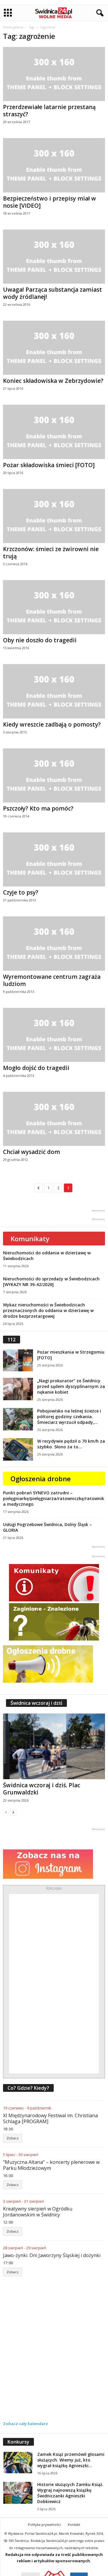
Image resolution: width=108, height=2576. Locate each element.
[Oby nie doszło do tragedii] (54, 607)
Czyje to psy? (21, 892)
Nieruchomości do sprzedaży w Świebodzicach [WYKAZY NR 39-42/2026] (51, 1282)
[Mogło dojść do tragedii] (54, 1035)
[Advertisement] (54, 1984)
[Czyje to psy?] (54, 859)
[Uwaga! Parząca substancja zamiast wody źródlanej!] (54, 257)
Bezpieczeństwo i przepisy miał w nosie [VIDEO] (49, 202)
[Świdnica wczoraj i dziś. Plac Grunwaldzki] (54, 1746)
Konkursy (18, 2442)
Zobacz (13, 2138)
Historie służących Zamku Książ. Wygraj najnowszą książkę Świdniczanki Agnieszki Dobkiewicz (70, 2493)
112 (12, 1340)
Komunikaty (30, 1239)
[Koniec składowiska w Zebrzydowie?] (54, 348)
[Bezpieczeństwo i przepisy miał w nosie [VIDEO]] (54, 165)
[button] (99, 13)
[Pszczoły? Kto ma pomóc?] (54, 775)
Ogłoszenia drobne (41, 1479)
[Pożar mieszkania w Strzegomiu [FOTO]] (18, 1360)
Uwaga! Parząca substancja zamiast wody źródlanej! (52, 293)
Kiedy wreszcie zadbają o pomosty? (52, 724)
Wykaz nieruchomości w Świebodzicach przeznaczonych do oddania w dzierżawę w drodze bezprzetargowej (48, 1310)
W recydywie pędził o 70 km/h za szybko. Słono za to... (71, 1444)
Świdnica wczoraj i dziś (36, 1703)
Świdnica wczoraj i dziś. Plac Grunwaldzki (42, 1789)
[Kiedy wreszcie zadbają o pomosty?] (54, 691)
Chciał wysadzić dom (31, 1152)
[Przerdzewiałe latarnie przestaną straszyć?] (54, 74)
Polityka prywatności (44, 2524)
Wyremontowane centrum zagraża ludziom (52, 980)
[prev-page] (6, 1812)
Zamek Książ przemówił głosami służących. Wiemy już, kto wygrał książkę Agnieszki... (71, 2460)
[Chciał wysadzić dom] (54, 1119)
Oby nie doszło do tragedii (40, 640)
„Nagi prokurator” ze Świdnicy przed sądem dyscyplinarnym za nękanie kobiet (71, 1386)
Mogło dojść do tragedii (36, 1068)
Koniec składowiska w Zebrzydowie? (53, 381)
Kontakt (74, 2524)
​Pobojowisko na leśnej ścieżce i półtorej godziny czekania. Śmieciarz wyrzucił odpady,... (69, 1417)
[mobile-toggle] (8, 13)
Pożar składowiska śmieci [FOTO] (49, 465)
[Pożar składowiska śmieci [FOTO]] (54, 432)
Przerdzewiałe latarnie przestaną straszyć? (49, 111)
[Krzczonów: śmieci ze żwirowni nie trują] (54, 516)
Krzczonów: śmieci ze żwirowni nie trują (51, 553)
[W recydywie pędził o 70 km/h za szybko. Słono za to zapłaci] (18, 1449)
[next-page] (13, 1812)
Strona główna (13, 27)
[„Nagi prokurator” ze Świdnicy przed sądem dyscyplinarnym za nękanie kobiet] (18, 1389)
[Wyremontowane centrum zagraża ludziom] (54, 943)
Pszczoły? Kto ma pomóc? (38, 808)
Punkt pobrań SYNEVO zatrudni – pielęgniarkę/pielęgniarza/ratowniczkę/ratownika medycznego (54, 1498)
